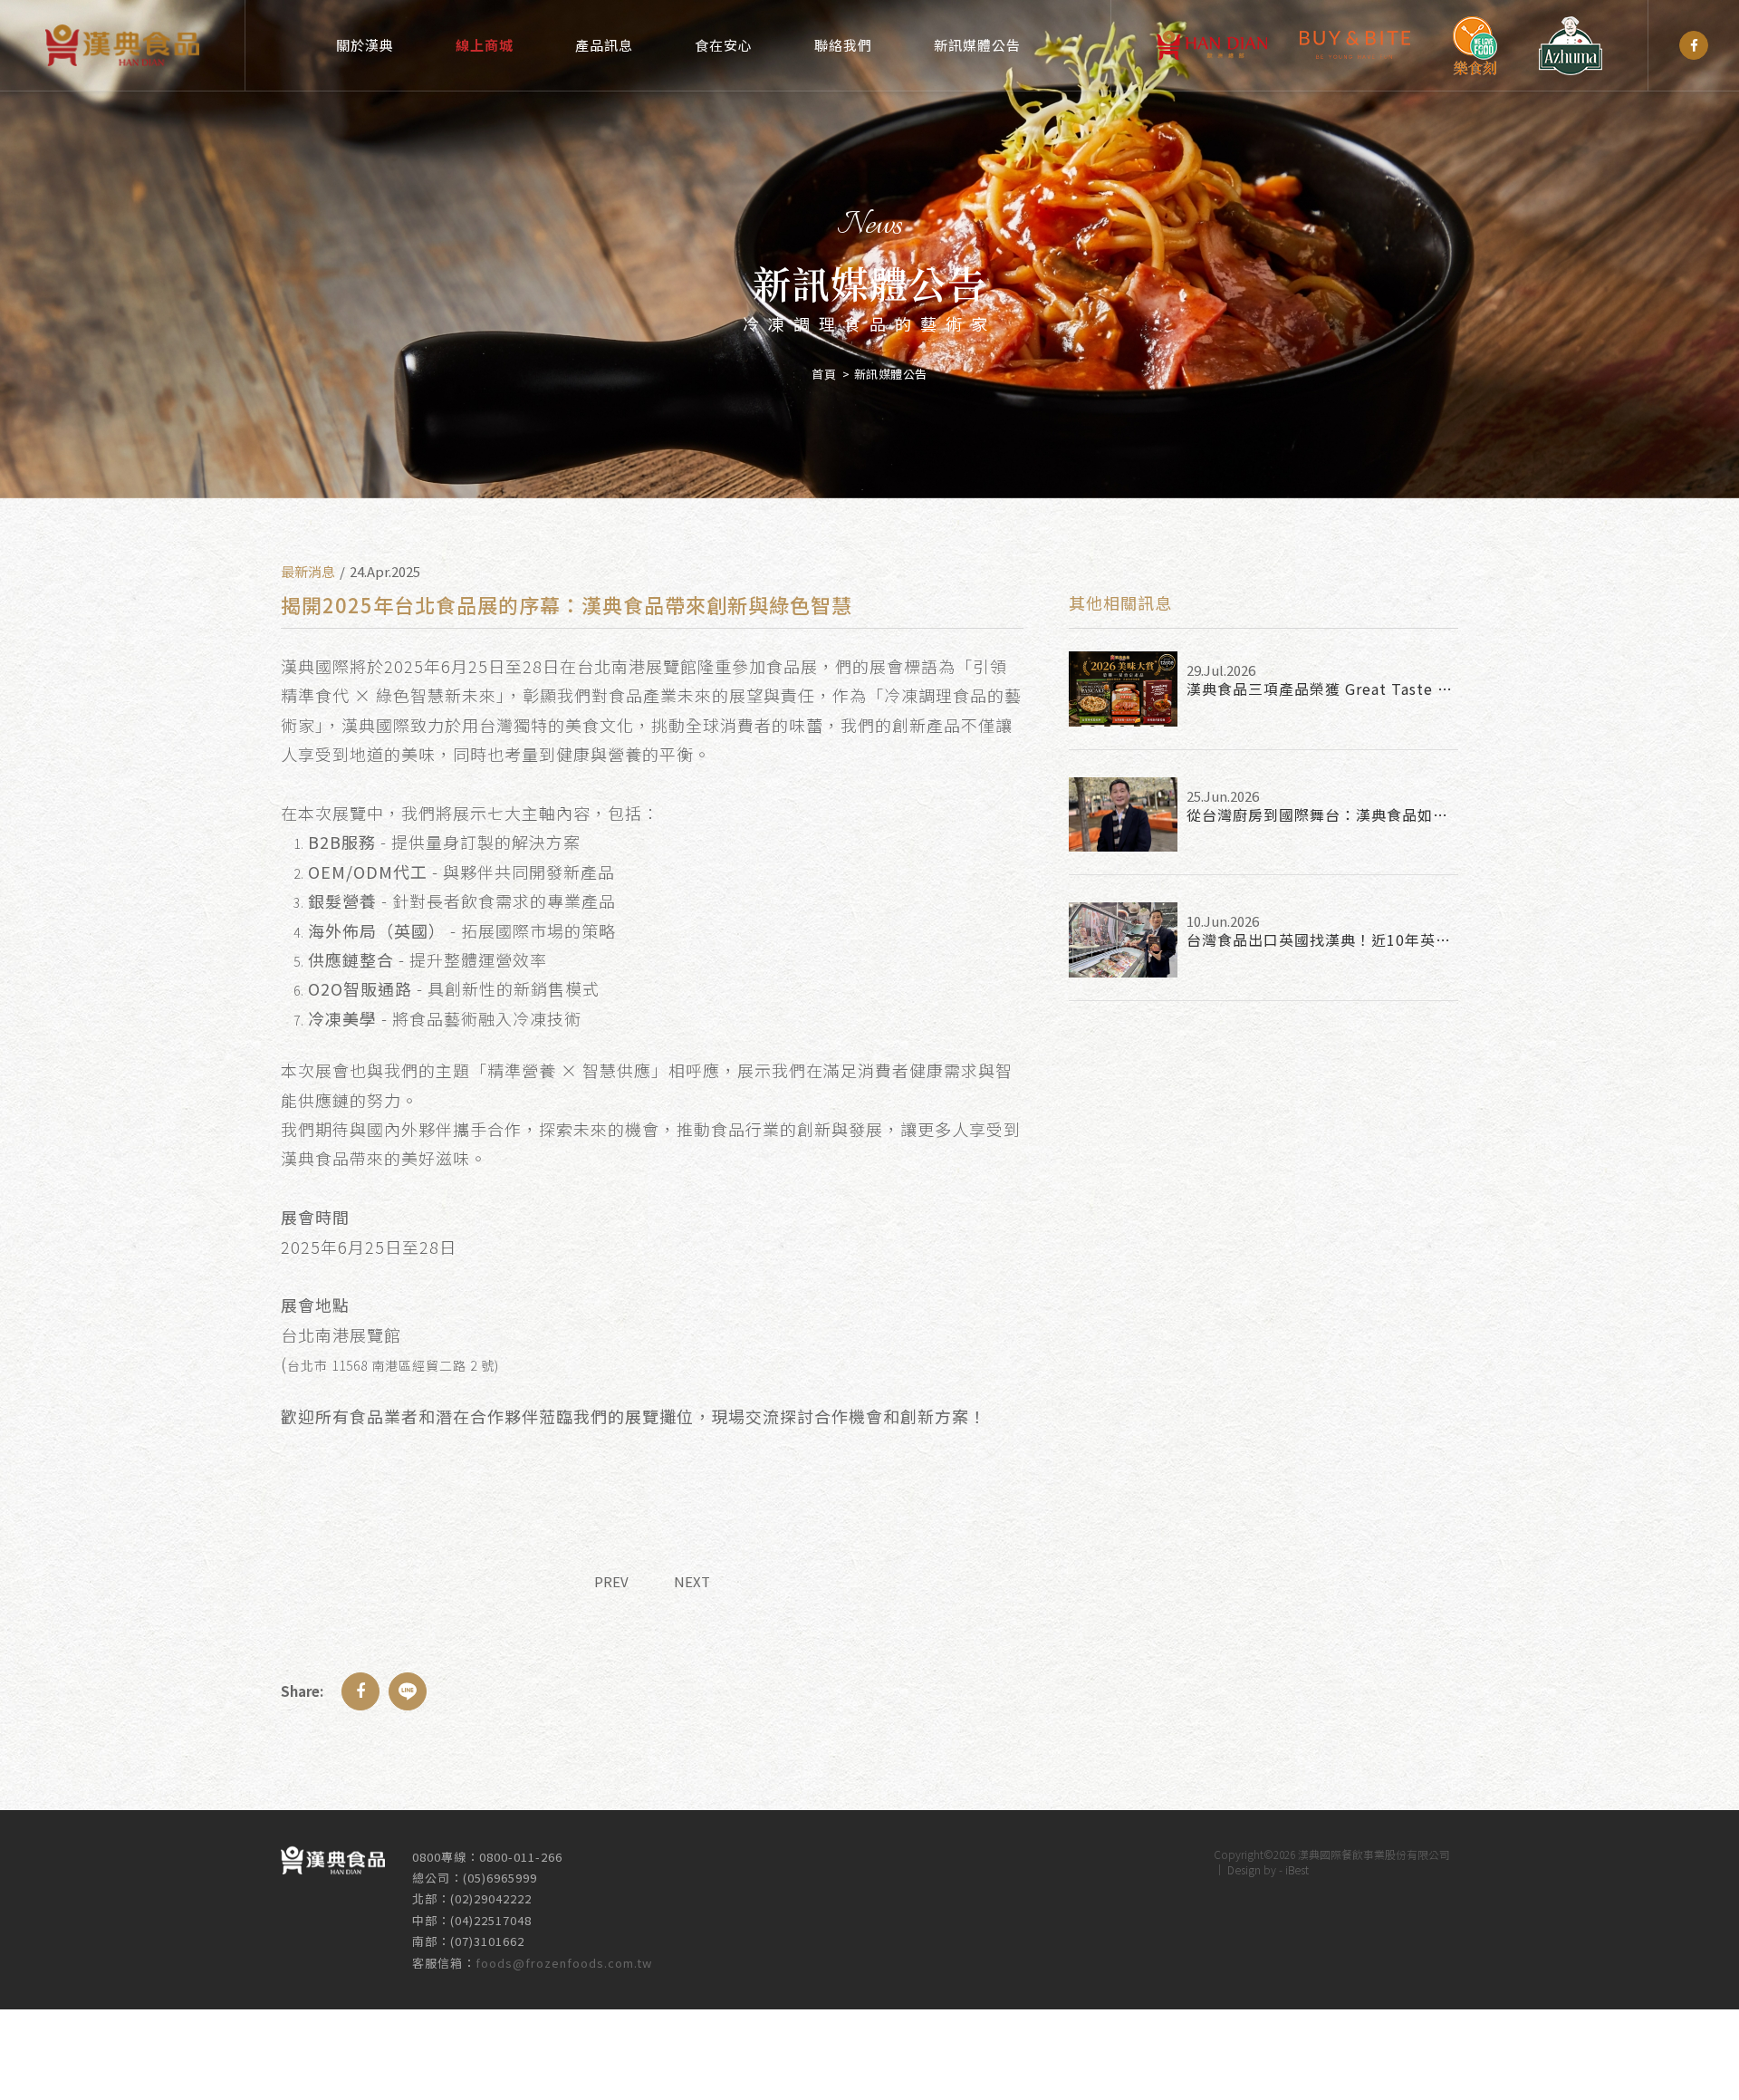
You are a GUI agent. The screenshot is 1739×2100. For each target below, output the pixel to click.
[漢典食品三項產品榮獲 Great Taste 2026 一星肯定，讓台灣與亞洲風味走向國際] (1123, 689)
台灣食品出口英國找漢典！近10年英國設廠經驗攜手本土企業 (1322, 939)
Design (1244, 1869)
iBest (1297, 1869)
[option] (869, 249)
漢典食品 (122, 45)
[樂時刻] (1475, 46)
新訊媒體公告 (977, 45)
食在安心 (724, 45)
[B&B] (1355, 45)
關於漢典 (365, 45)
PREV (611, 1581)
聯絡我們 (843, 45)
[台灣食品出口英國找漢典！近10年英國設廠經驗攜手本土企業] (1123, 940)
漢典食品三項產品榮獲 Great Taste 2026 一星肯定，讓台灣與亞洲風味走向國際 (1322, 689)
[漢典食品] (1694, 45)
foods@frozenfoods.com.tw (564, 1963)
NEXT (692, 1581)
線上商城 (485, 45)
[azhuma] (1571, 46)
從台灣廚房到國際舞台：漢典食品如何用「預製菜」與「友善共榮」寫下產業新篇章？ (1322, 814)
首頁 (824, 374)
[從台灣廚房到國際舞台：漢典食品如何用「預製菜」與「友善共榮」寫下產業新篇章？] (1123, 815)
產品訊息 (604, 45)
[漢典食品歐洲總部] (1212, 45)
